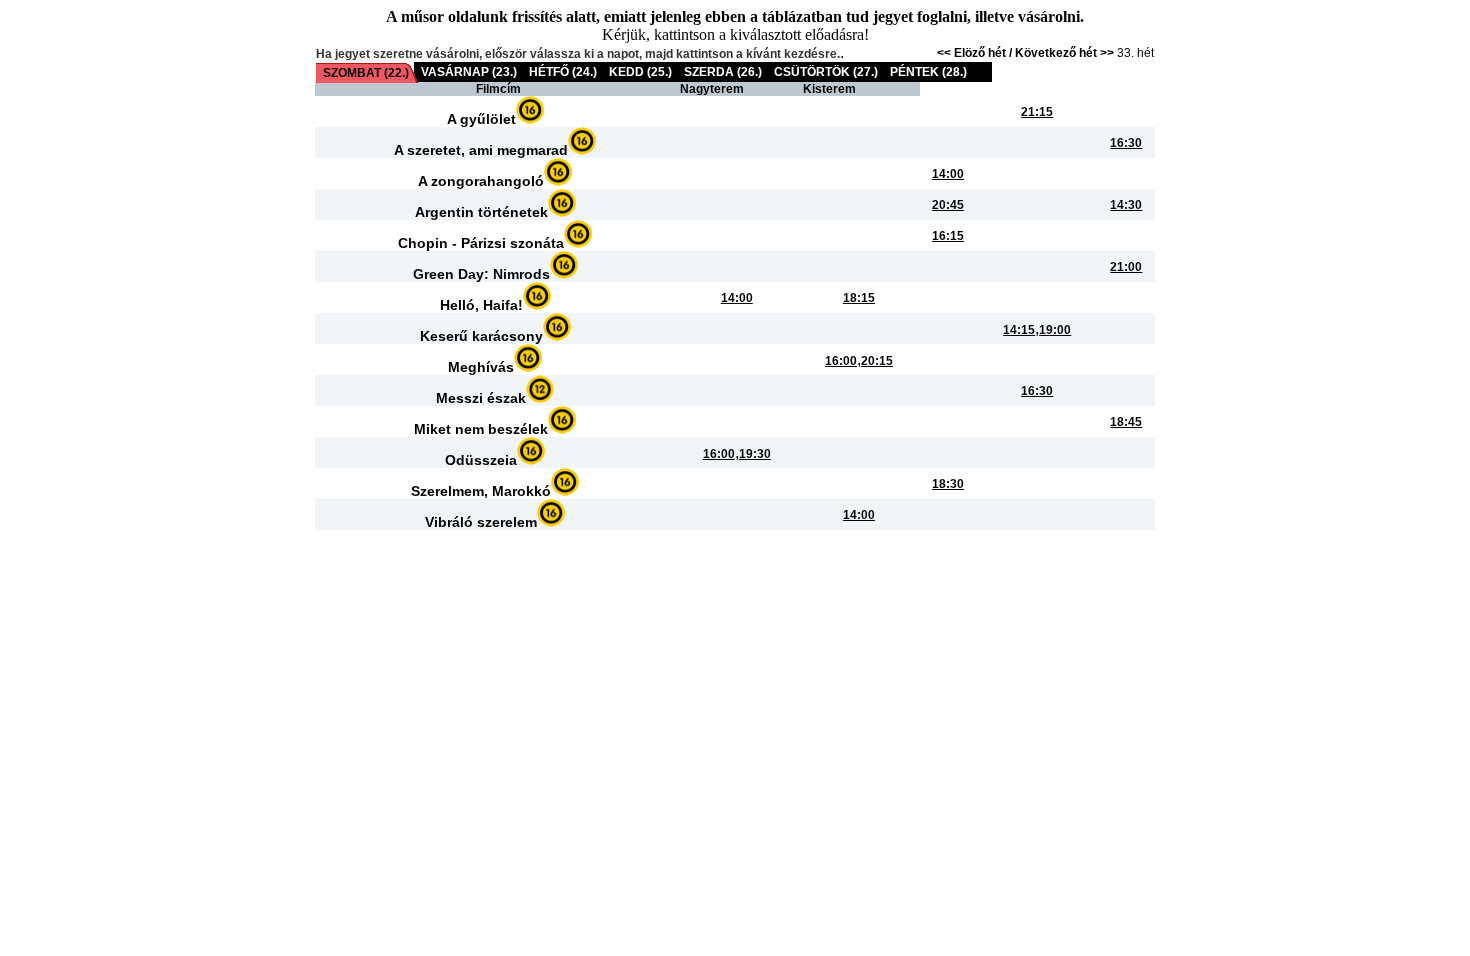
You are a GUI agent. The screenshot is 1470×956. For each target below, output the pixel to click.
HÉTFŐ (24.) (563, 72)
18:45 (1126, 422)
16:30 (1126, 143)
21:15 (1037, 112)
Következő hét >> (1064, 53)
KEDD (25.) (640, 72)
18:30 (948, 484)
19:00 (1055, 330)
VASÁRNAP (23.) (469, 72)
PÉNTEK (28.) (928, 72)
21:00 (1126, 267)
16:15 (948, 236)
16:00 (841, 361)
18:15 (859, 298)
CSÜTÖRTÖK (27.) (826, 72)
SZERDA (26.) (723, 72)
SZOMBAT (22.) (366, 73)
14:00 (948, 174)
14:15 (1019, 330)
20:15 (877, 361)
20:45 (948, 205)
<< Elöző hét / (976, 53)
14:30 (1126, 205)
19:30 (755, 454)
